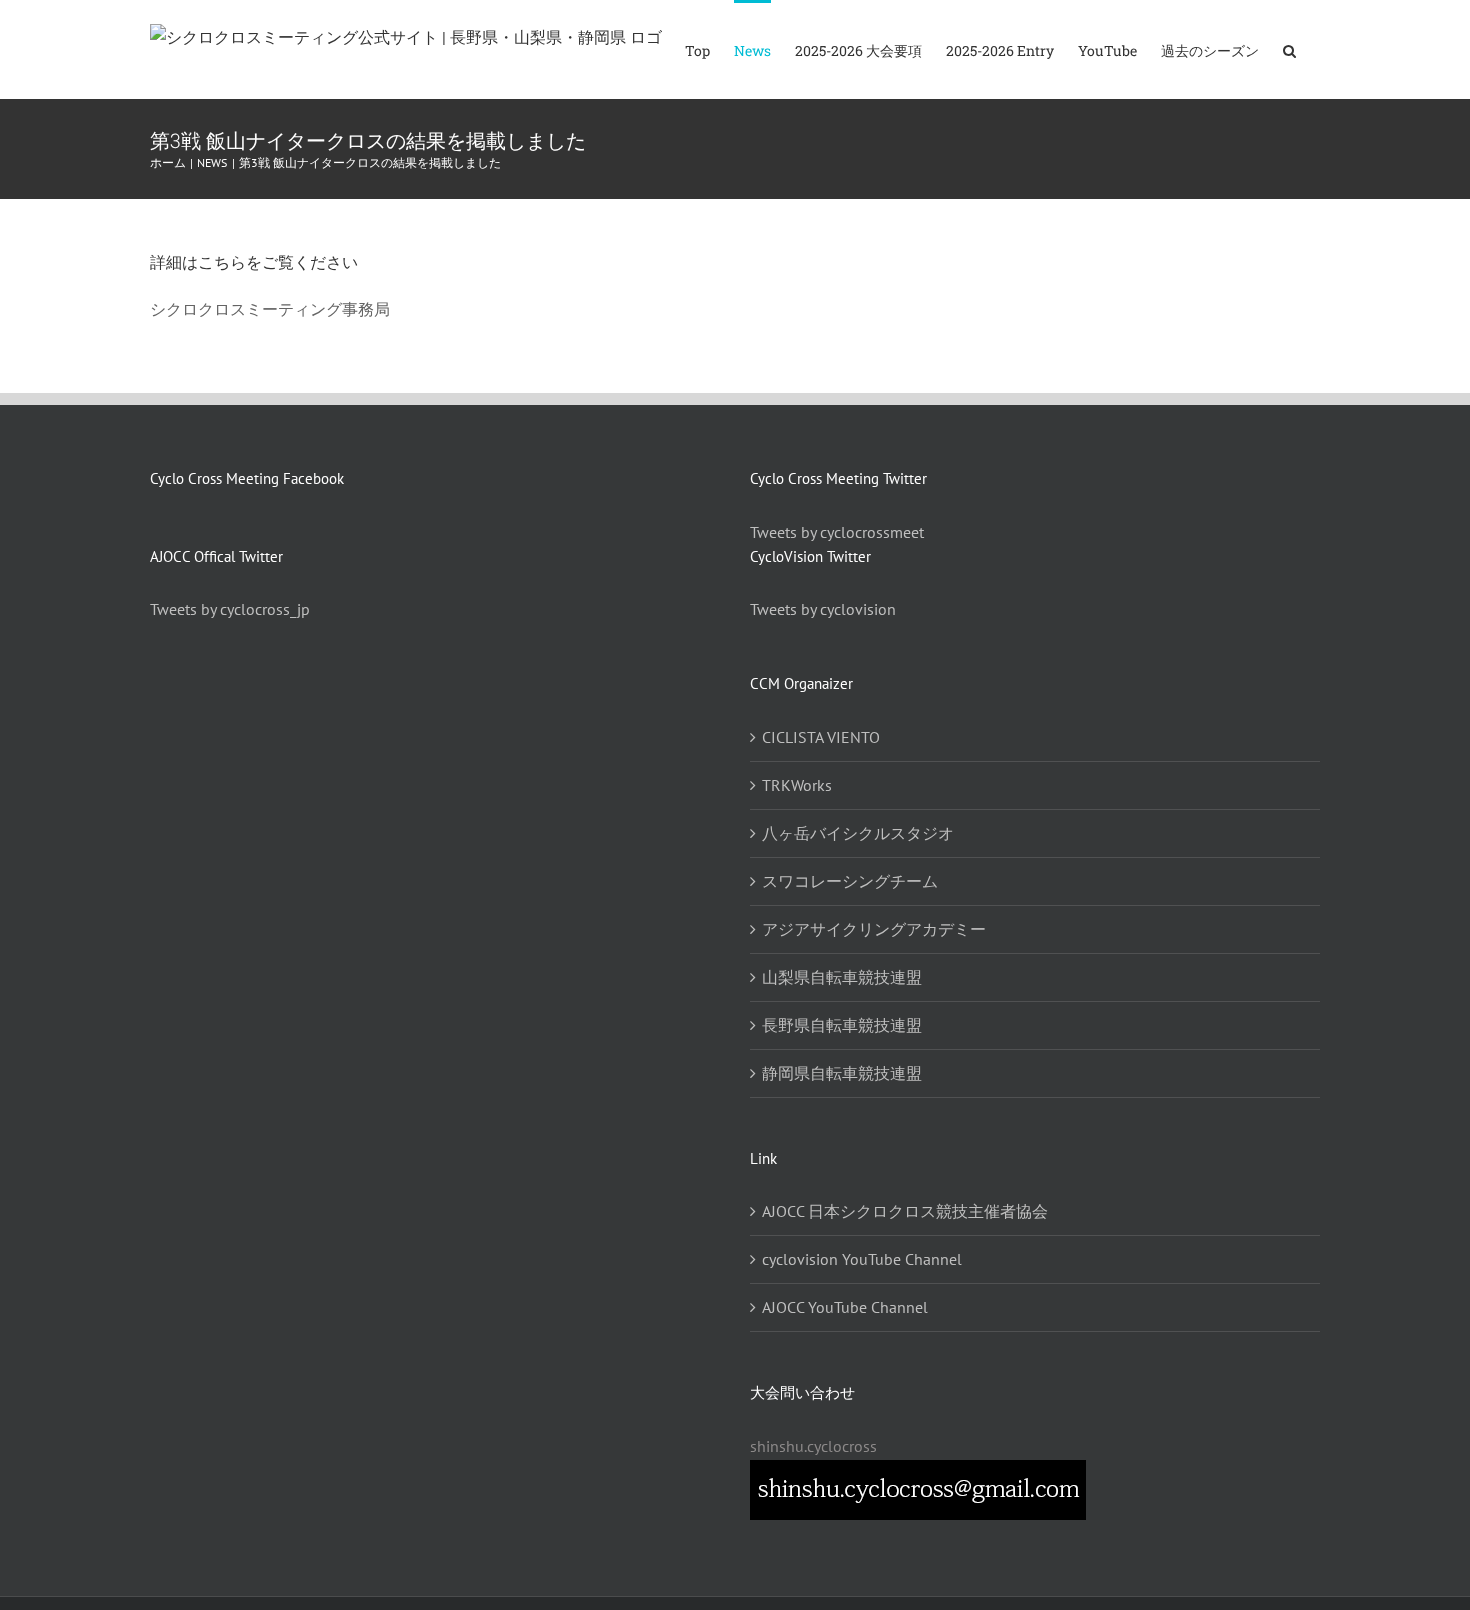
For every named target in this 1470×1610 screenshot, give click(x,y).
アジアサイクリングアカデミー (874, 929)
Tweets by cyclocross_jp (230, 609)
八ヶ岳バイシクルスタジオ (858, 833)
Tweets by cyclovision (823, 609)
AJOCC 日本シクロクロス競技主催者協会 (905, 1211)
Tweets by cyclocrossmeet (837, 532)
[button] (1289, 49)
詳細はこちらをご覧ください (254, 262)
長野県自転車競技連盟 (842, 1025)
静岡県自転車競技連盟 (842, 1073)
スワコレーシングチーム (850, 881)
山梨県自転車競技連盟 (842, 977)
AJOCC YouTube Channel (845, 1307)
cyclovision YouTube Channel (862, 1259)
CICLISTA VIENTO (821, 737)
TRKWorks (797, 785)
